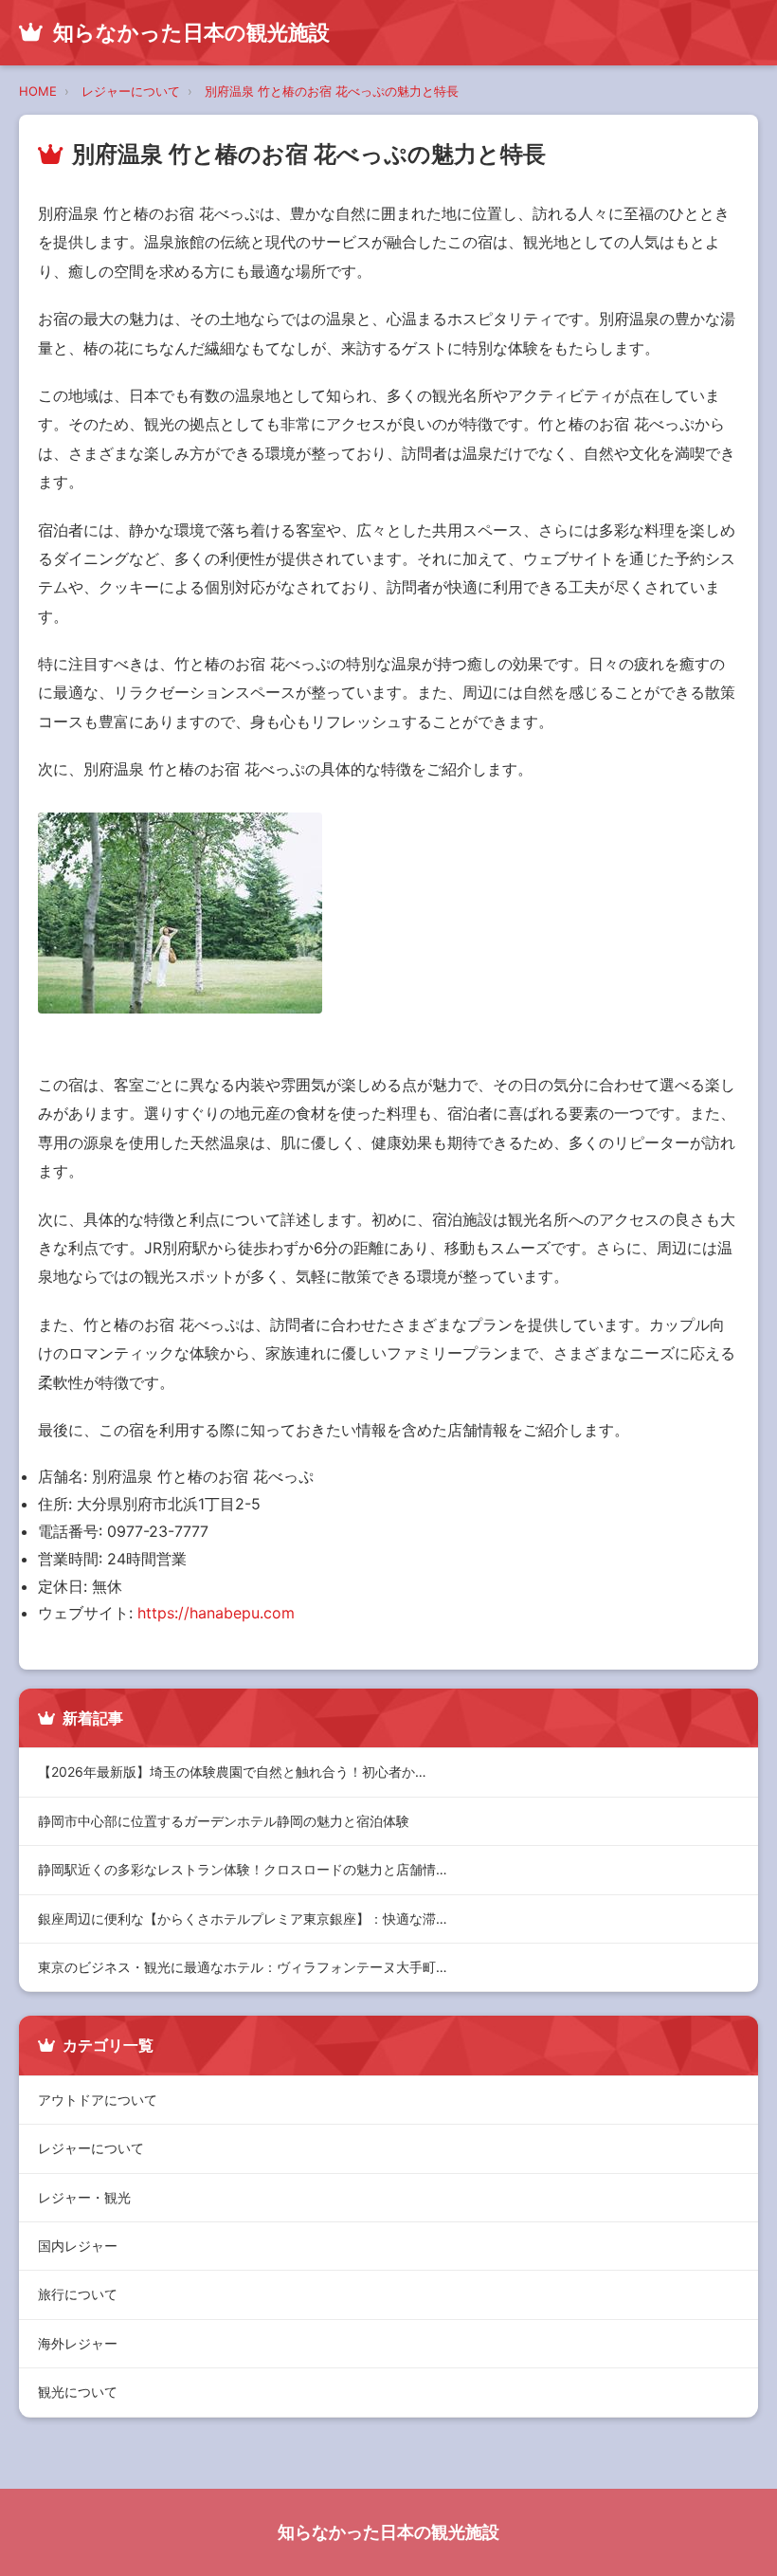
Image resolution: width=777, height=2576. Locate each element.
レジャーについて (131, 91)
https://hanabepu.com (216, 1613)
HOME (38, 91)
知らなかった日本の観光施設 (388, 2532)
